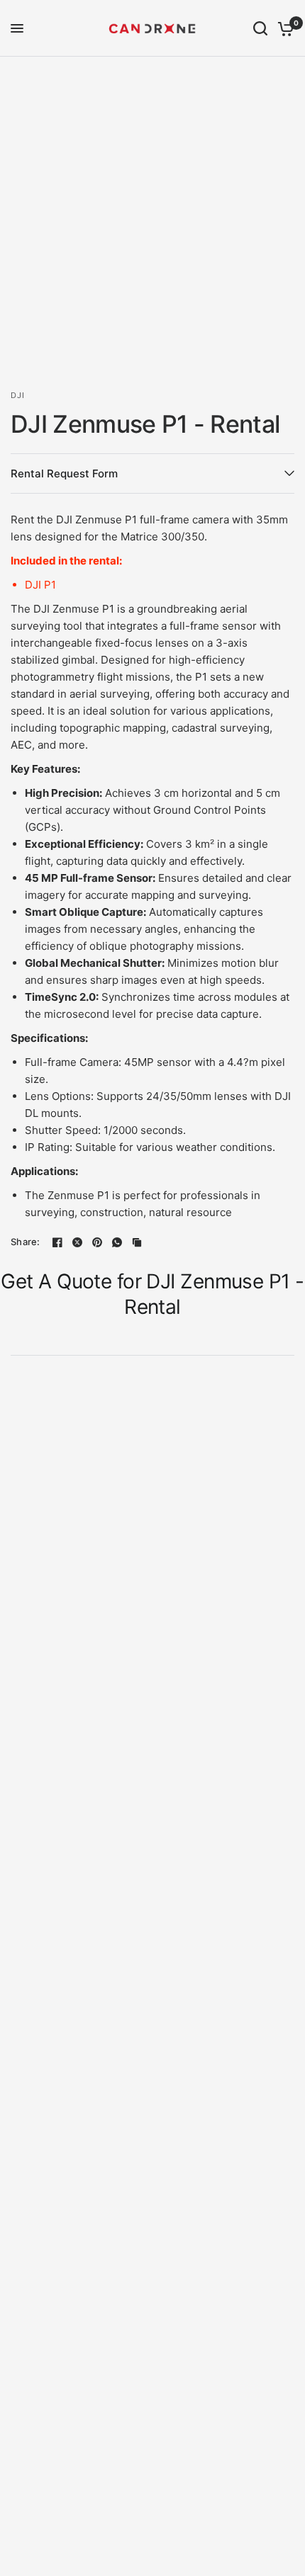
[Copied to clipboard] (137, 1242)
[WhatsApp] (117, 1242)
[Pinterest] (97, 1242)
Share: (26, 1242)
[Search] (260, 28)
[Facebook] (57, 1242)
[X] (77, 1242)
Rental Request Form (64, 473)
